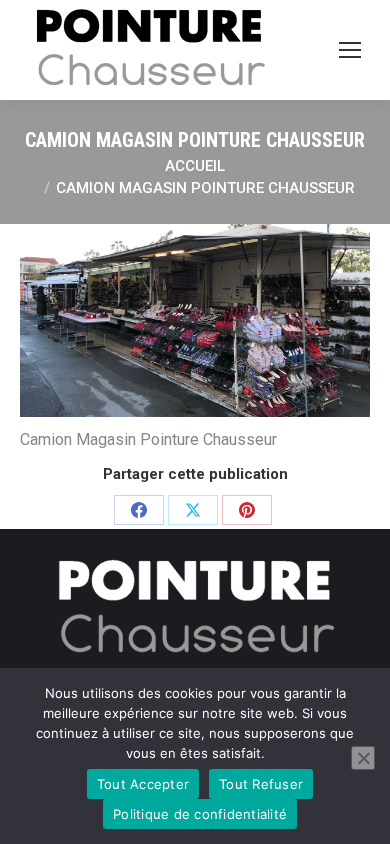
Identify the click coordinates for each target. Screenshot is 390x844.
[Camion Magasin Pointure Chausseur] (195, 320)
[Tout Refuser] (363, 758)
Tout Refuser (261, 784)
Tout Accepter (143, 784)
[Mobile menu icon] (350, 50)
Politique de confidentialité (200, 814)
